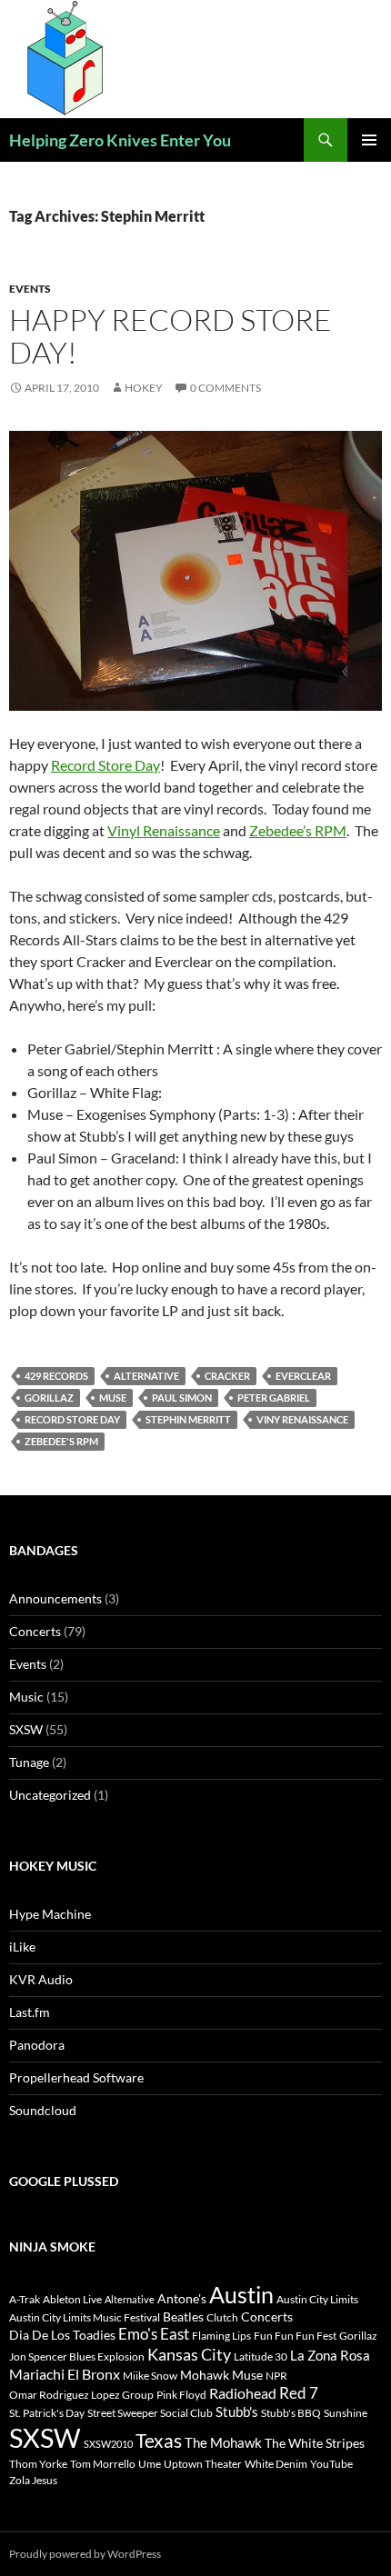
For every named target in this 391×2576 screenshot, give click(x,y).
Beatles (183, 2316)
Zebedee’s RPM (298, 830)
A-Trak (25, 2299)
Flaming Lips (221, 2336)
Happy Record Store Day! (170, 336)
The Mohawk (223, 2442)
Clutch (222, 2317)
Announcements (55, 1598)
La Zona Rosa (330, 2355)
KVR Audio (41, 1979)
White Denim (276, 2464)
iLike (22, 1947)
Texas (159, 2441)
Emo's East (154, 2334)
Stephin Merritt (188, 1419)
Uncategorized (50, 1795)
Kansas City (189, 2354)
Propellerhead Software (76, 2077)
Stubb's (237, 2411)
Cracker (227, 1376)
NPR (276, 2376)
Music (26, 1697)
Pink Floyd (181, 2395)
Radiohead (243, 2393)
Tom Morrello (103, 2464)
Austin (241, 2294)
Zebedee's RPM (61, 1441)
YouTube (331, 2464)
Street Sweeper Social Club (150, 2413)
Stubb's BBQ (291, 2413)
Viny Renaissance (302, 1419)
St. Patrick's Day (47, 2413)
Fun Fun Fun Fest (295, 2336)
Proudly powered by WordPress (85, 2554)
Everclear (303, 1376)
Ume (150, 2464)
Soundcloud (43, 2110)
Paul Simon (182, 1398)
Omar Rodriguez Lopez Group (81, 2395)
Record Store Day (105, 765)
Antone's (182, 2298)
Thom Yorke (38, 2464)
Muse (113, 1398)
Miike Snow (150, 2376)
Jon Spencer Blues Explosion (77, 2356)
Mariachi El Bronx (65, 2374)
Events (30, 289)
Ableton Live (72, 2299)
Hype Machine (50, 1914)
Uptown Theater (203, 2464)
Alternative (146, 1376)
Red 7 (299, 2393)
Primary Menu (369, 140)
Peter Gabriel (274, 1398)
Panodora (37, 2045)
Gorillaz (49, 1398)
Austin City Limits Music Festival (85, 2317)
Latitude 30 (261, 2356)
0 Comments (226, 388)
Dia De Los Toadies (62, 2335)
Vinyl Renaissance (164, 830)
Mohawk (205, 2375)
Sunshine (346, 2413)
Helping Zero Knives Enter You (120, 140)
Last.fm (30, 2012)
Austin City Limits (317, 2299)
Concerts (35, 1631)
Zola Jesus (33, 2480)
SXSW (26, 1729)
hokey (144, 388)
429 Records (56, 1376)
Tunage (29, 1762)
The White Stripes (315, 2443)
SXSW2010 (108, 2444)
